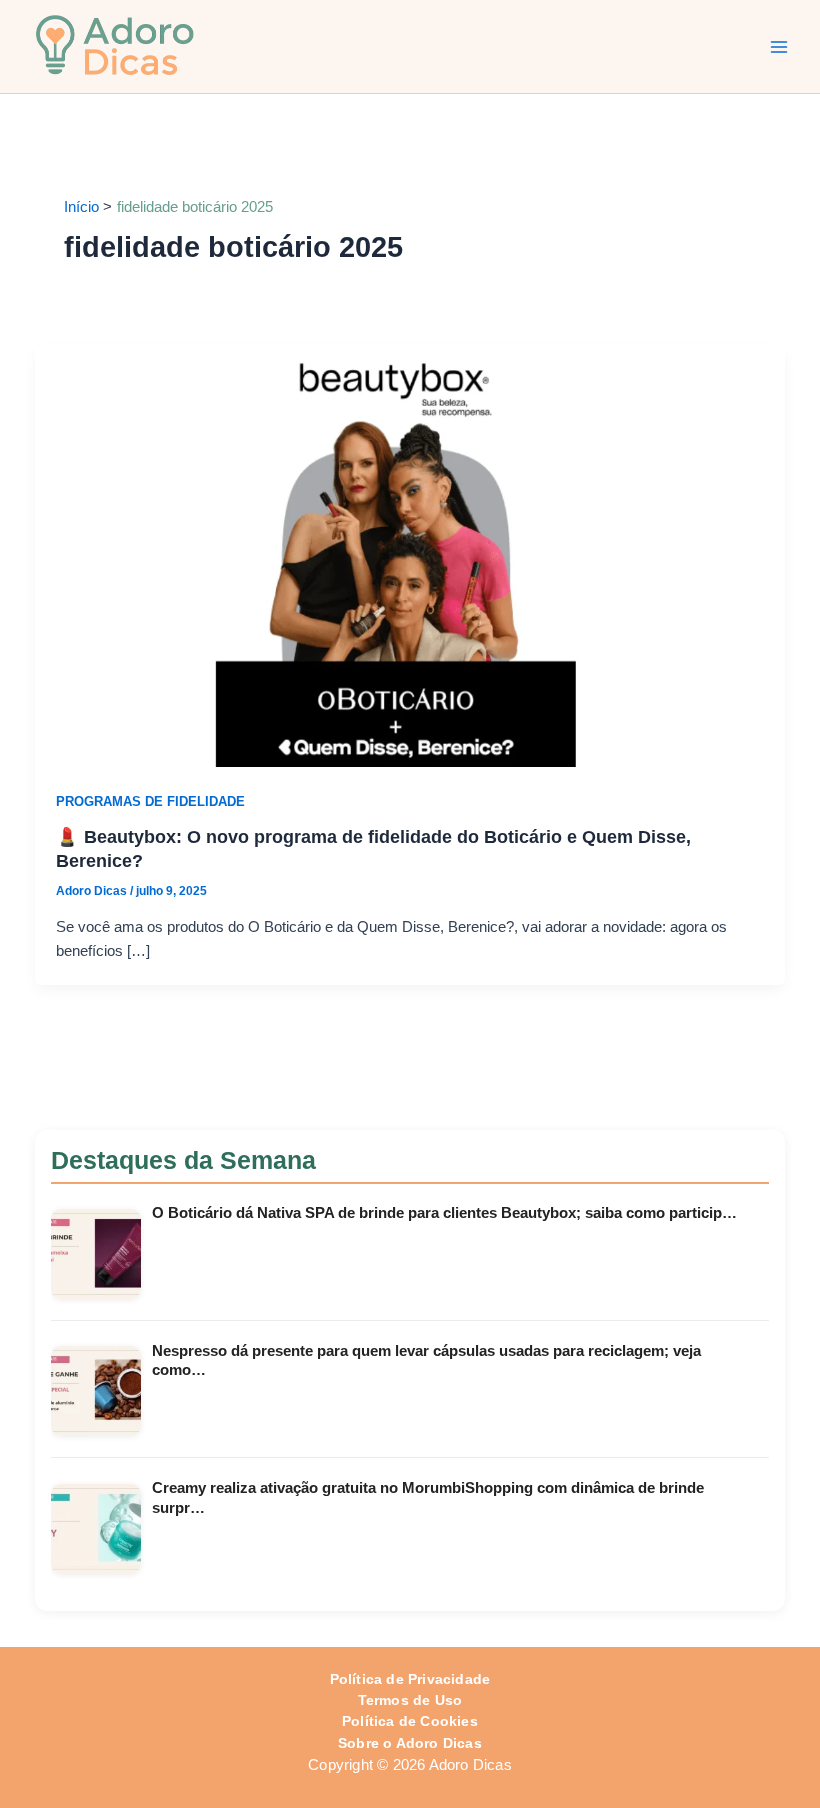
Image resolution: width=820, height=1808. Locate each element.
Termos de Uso (410, 1700)
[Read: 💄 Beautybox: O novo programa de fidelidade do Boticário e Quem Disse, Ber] (410, 555)
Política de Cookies (410, 1721)
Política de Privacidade (410, 1679)
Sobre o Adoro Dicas (410, 1743)
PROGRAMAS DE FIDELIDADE (150, 801)
